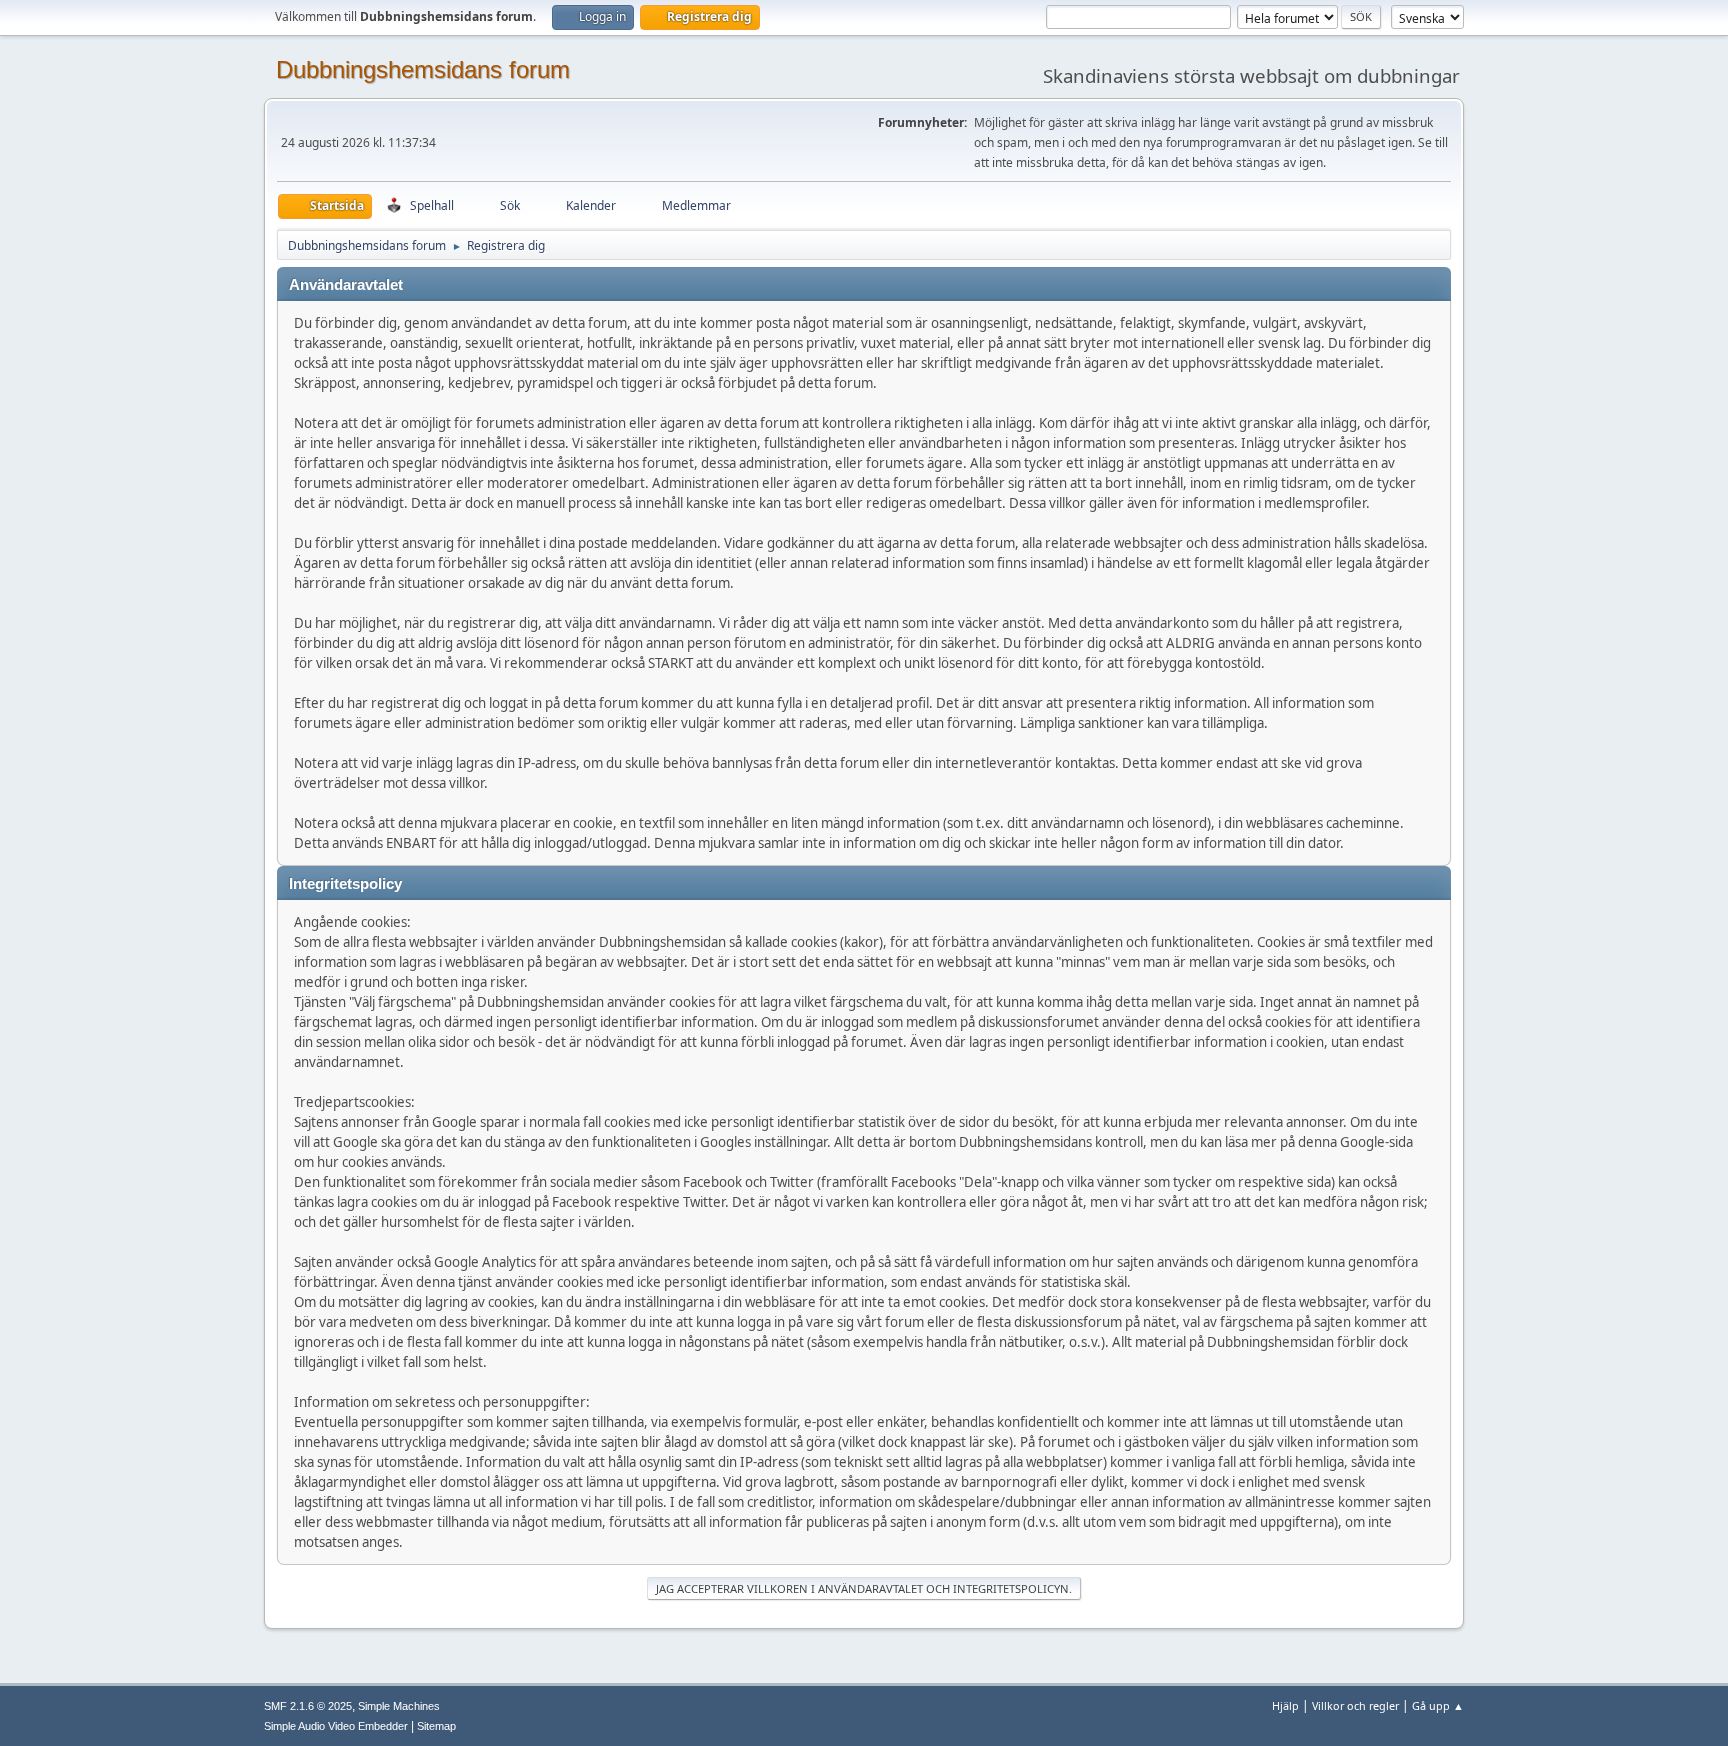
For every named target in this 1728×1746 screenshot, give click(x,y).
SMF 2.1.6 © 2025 (308, 1706)
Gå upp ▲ (1438, 1705)
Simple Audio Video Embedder (336, 1726)
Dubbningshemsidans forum (423, 69)
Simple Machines (399, 1706)
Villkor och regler (1355, 1705)
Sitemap (436, 1726)
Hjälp (1285, 1705)
